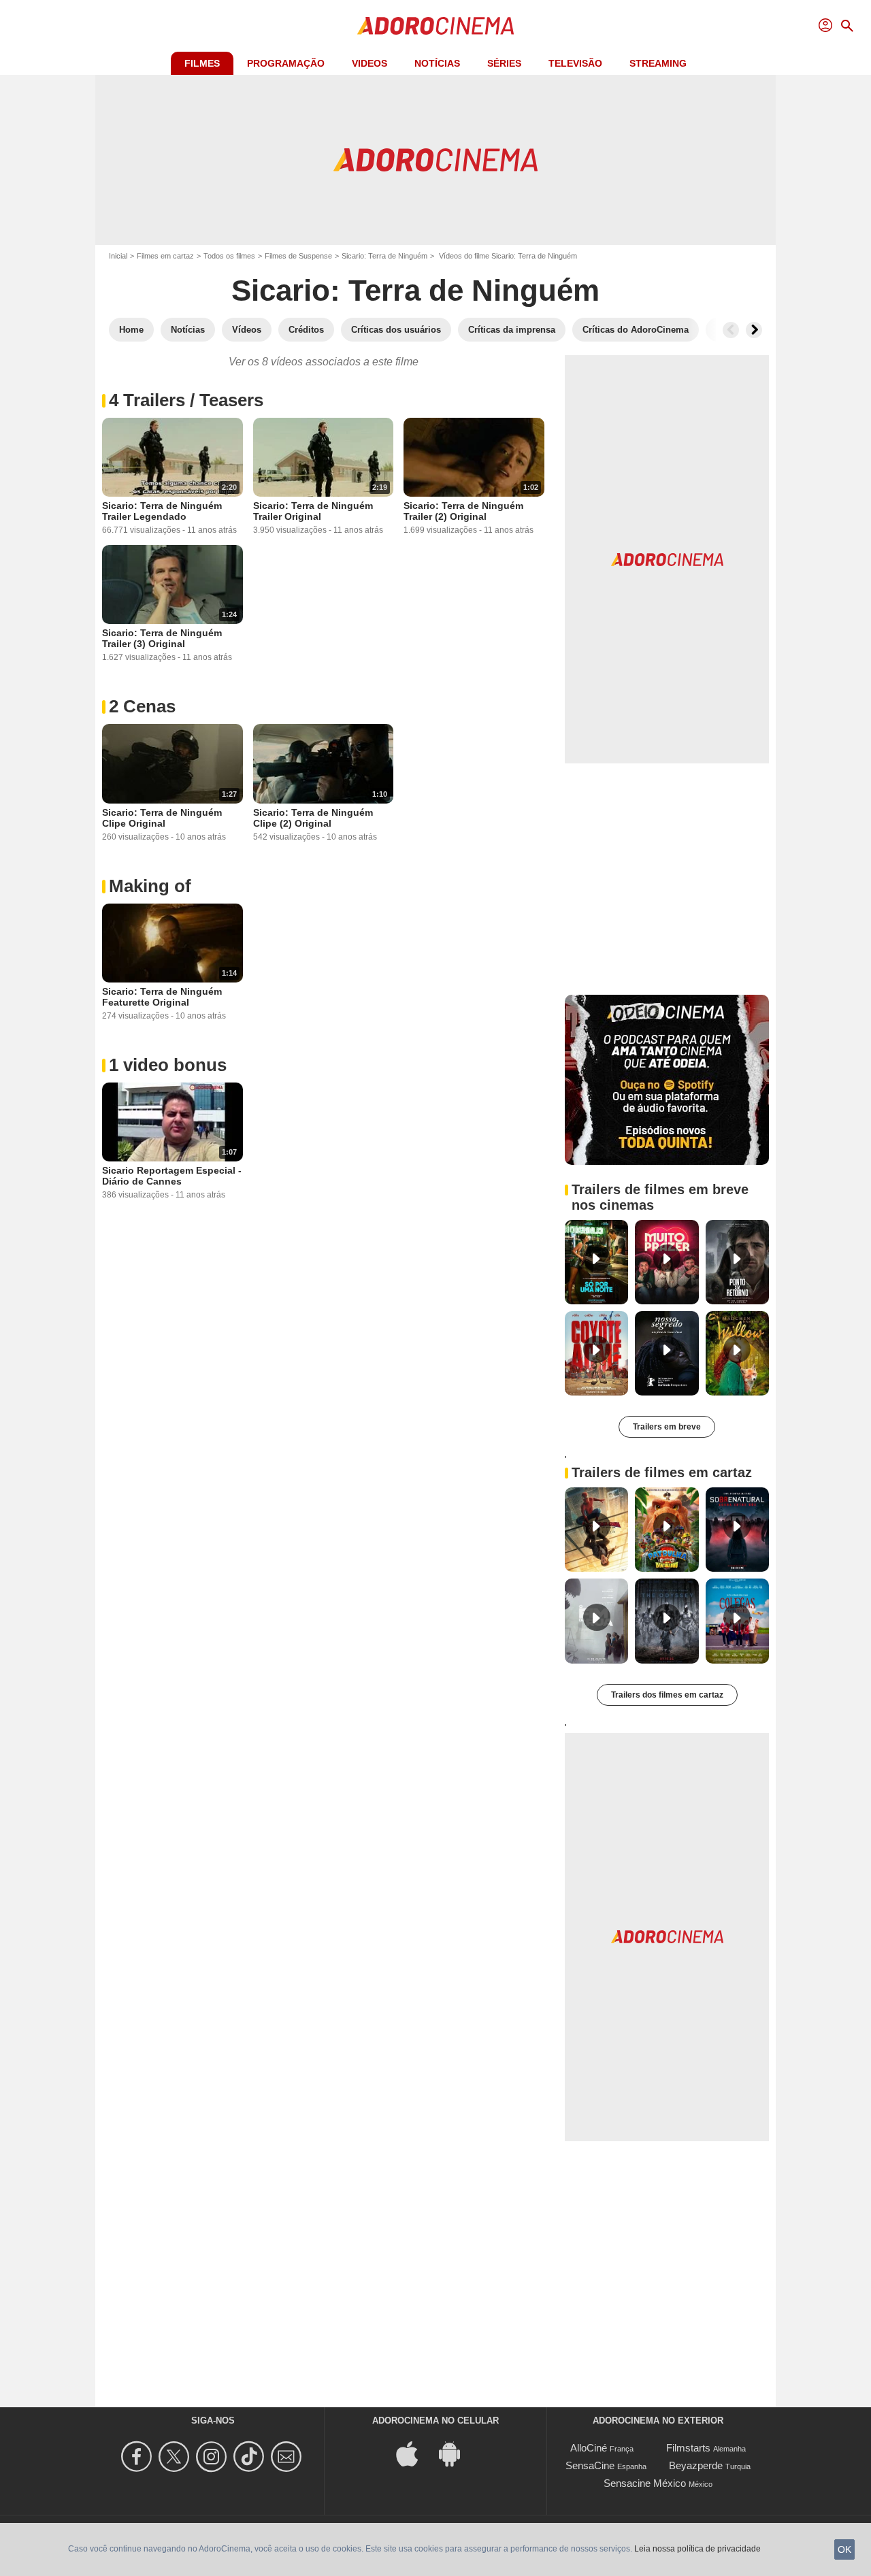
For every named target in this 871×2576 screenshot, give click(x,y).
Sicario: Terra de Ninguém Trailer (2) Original (463, 511)
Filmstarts (688, 2448)
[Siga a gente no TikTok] (251, 2457)
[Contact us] (288, 2457)
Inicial (118, 256)
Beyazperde (696, 2465)
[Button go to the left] (731, 330)
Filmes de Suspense (298, 256)
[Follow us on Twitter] (176, 2457)
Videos (369, 63)
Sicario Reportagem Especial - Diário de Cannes (172, 1176)
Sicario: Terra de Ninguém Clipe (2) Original (313, 818)
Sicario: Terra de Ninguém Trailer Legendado (162, 511)
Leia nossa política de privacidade (697, 2549)
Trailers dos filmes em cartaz (667, 1695)
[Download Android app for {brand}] (457, 2453)
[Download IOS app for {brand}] (414, 2453)
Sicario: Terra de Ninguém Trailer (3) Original (162, 638)
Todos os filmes (229, 256)
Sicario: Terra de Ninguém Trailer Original (313, 511)
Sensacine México (645, 2483)
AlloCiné (589, 2448)
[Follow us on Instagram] (213, 2457)
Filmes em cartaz (165, 256)
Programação (286, 63)
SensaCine (590, 2465)
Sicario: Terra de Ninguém (384, 256)
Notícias (437, 63)
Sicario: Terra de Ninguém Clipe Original (162, 818)
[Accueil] (435, 26)
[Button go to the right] (754, 330)
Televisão (575, 63)
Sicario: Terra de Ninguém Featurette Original (162, 997)
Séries (504, 63)
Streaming (658, 63)
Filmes (202, 63)
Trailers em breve (667, 1427)
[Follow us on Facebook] (138, 2457)
